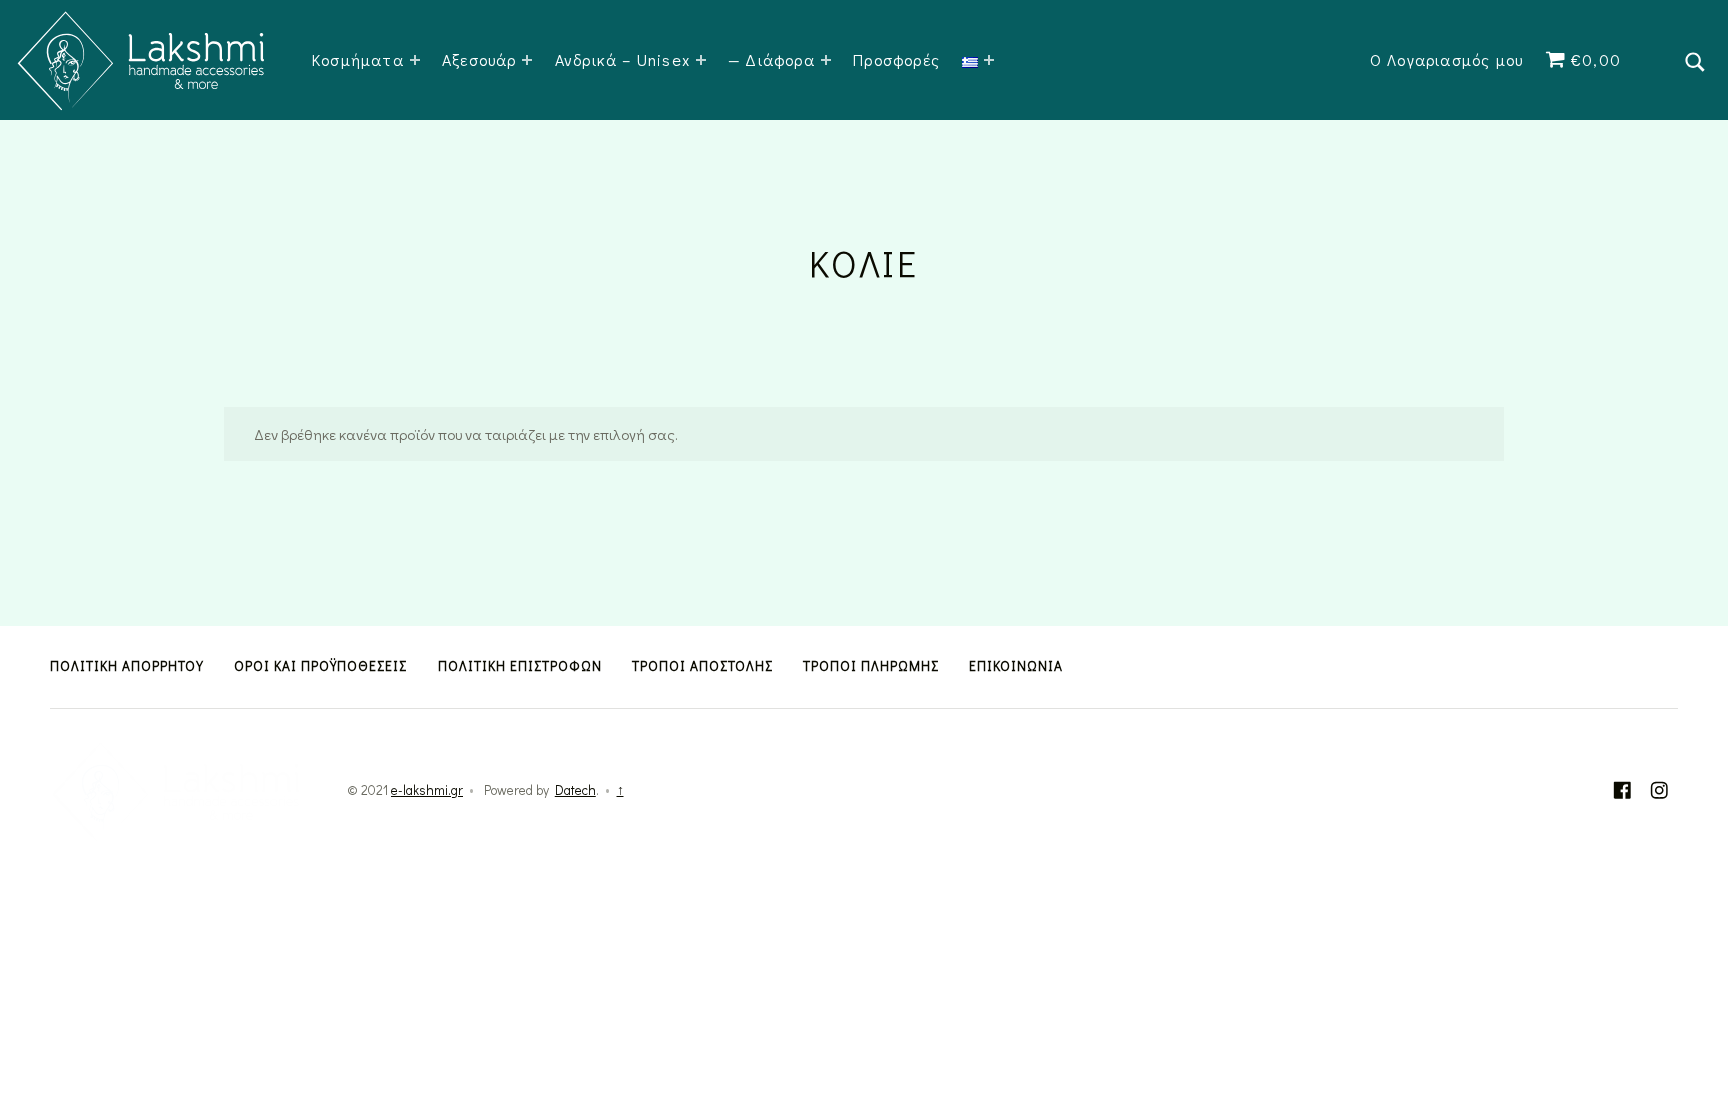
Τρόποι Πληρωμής (871, 666)
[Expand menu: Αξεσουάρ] (527, 60)
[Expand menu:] (989, 60)
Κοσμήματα (358, 59)
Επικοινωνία (1016, 666)
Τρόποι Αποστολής (702, 666)
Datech (575, 790)
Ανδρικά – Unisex (622, 59)
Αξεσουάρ (479, 59)
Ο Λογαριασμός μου (1446, 59)
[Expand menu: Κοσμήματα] (415, 60)
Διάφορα (779, 59)
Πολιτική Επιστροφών (520, 666)
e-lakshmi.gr (427, 790)
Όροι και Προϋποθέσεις (320, 666)
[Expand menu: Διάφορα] (826, 60)
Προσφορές (896, 59)
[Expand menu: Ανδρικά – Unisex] (701, 60)
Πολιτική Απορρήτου (127, 666)
